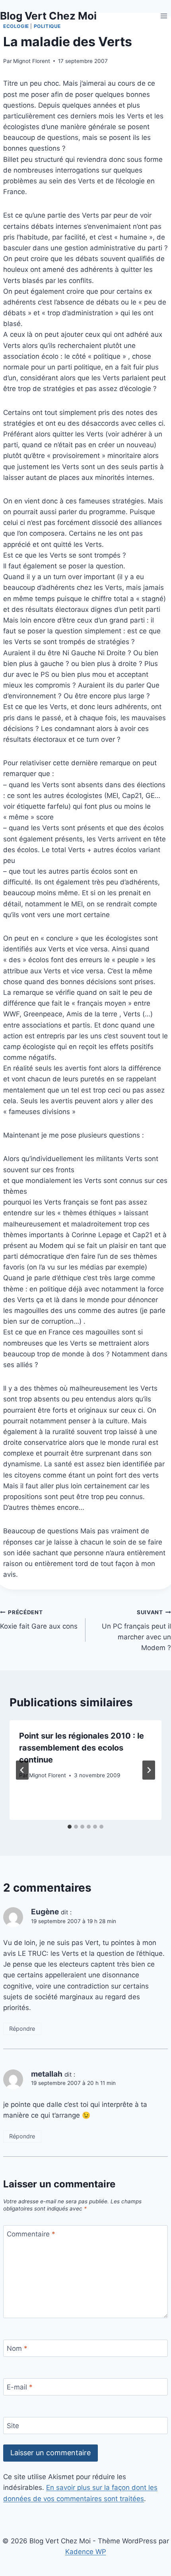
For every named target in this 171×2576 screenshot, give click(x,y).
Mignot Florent (32, 61)
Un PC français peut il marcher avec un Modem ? (136, 1630)
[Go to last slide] (22, 1770)
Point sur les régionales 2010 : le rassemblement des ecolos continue (82, 1748)
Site (13, 2426)
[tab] (70, 1827)
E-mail (20, 2387)
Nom (17, 2348)
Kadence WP (86, 2552)
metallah (47, 2074)
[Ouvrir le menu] (164, 16)
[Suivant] (149, 1770)
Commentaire (31, 2234)
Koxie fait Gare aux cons (39, 1620)
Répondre (22, 2029)
